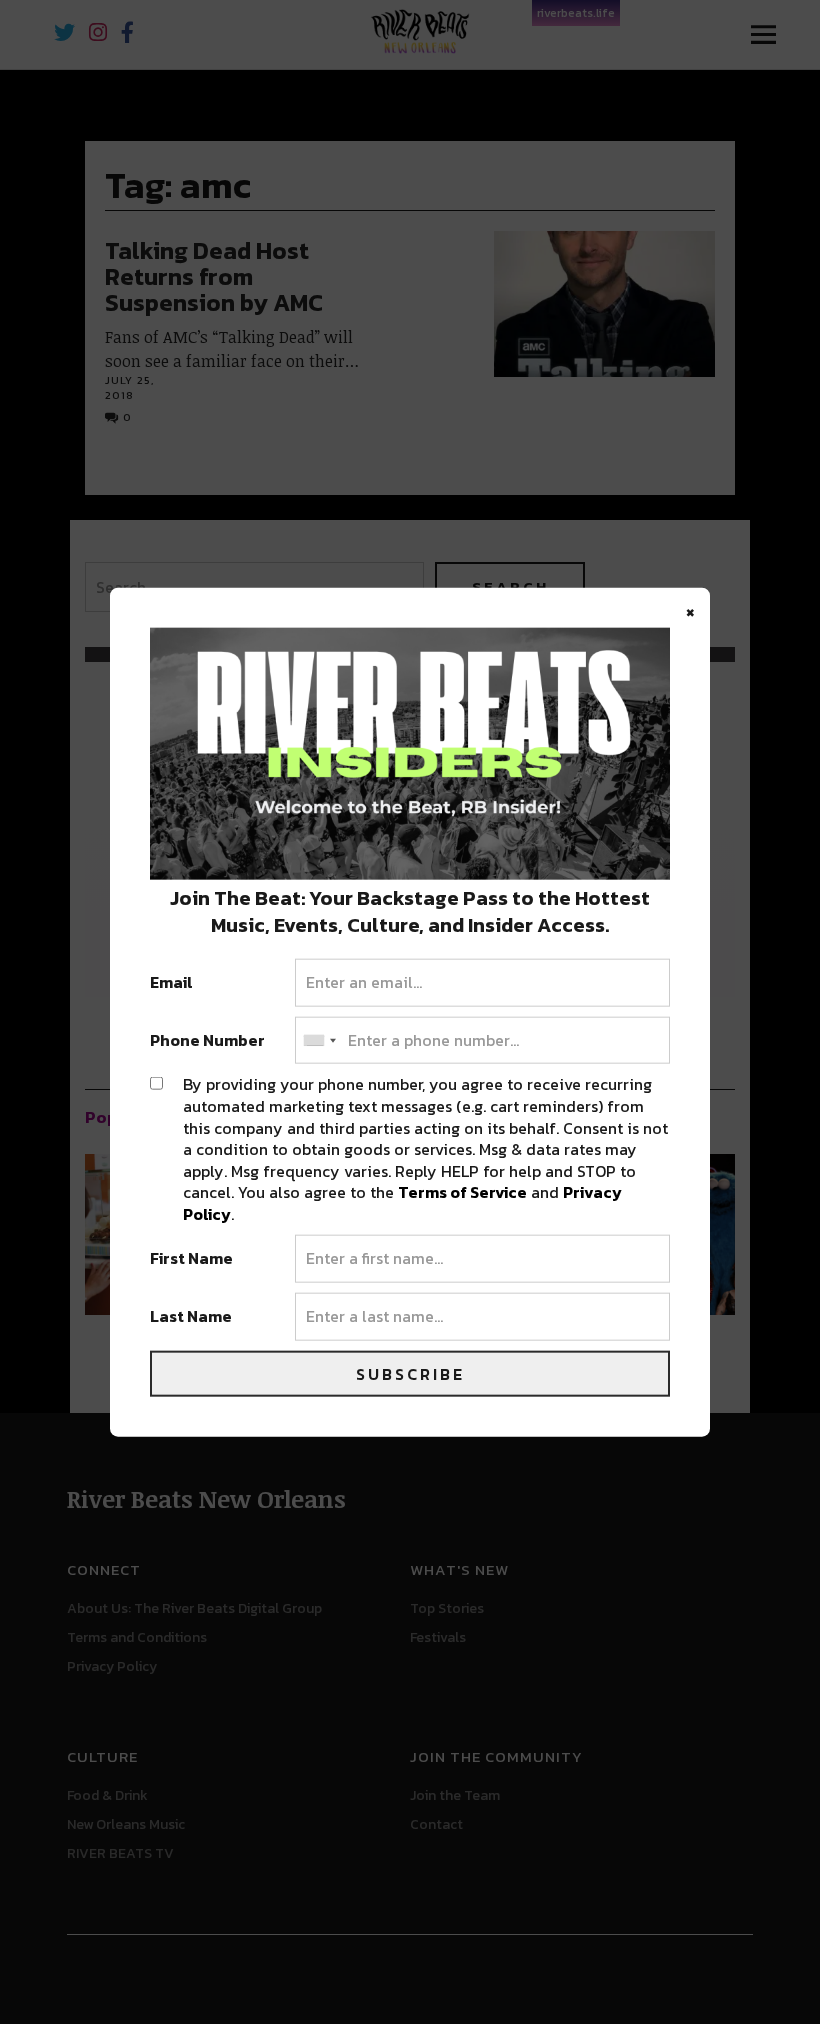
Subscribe (410, 1373)
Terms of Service (462, 1192)
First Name (191, 1259)
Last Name (191, 1317)
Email (171, 983)
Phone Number (207, 1040)
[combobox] (319, 1040)
